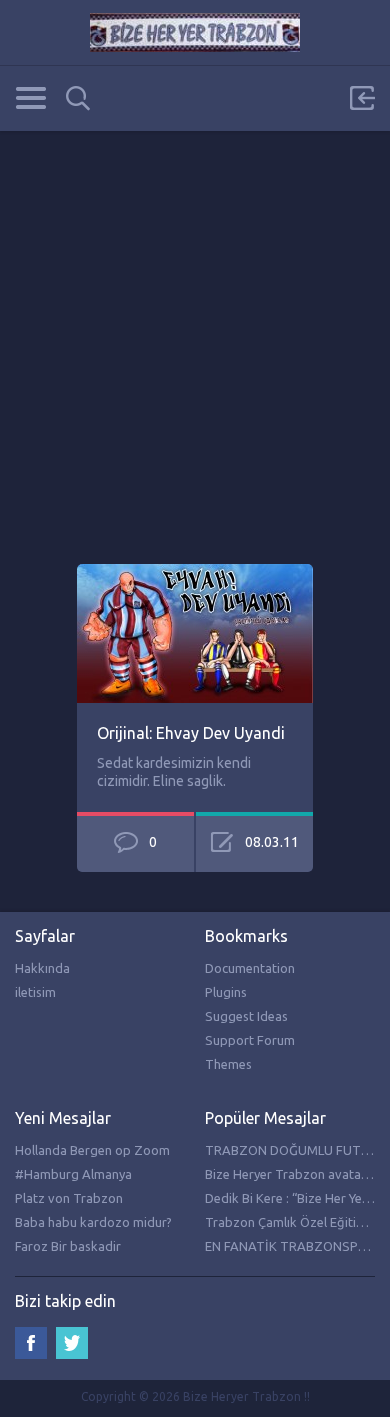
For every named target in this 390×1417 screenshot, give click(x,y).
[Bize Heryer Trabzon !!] (195, 32)
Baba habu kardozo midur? (93, 1222)
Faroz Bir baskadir (68, 1246)
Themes (228, 1064)
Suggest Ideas (246, 1016)
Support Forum (250, 1040)
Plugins (226, 992)
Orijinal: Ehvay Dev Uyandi (191, 733)
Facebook (31, 1343)
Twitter (72, 1343)
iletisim (35, 992)
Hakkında (42, 968)
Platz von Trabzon (69, 1198)
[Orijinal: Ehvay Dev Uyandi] (195, 573)
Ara (78, 98)
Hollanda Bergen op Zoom (92, 1150)
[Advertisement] (195, 326)
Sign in (362, 98)
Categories (30, 98)
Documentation (250, 968)
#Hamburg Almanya (73, 1174)
